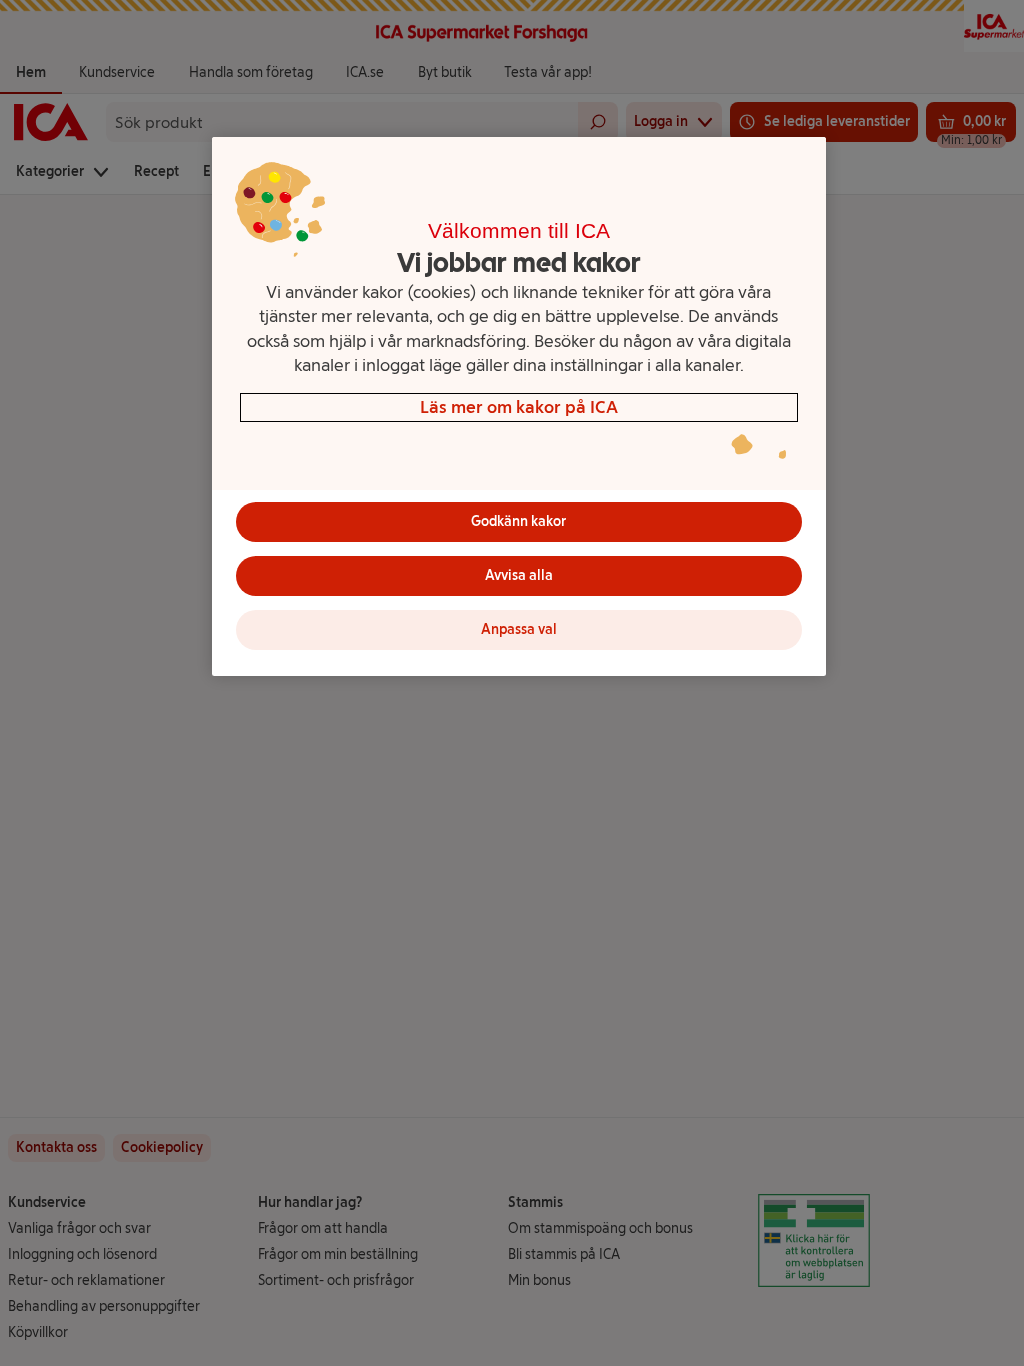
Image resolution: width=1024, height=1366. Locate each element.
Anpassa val (519, 629)
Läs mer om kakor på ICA (519, 406)
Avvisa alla (519, 575)
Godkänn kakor (518, 521)
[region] (519, 406)
